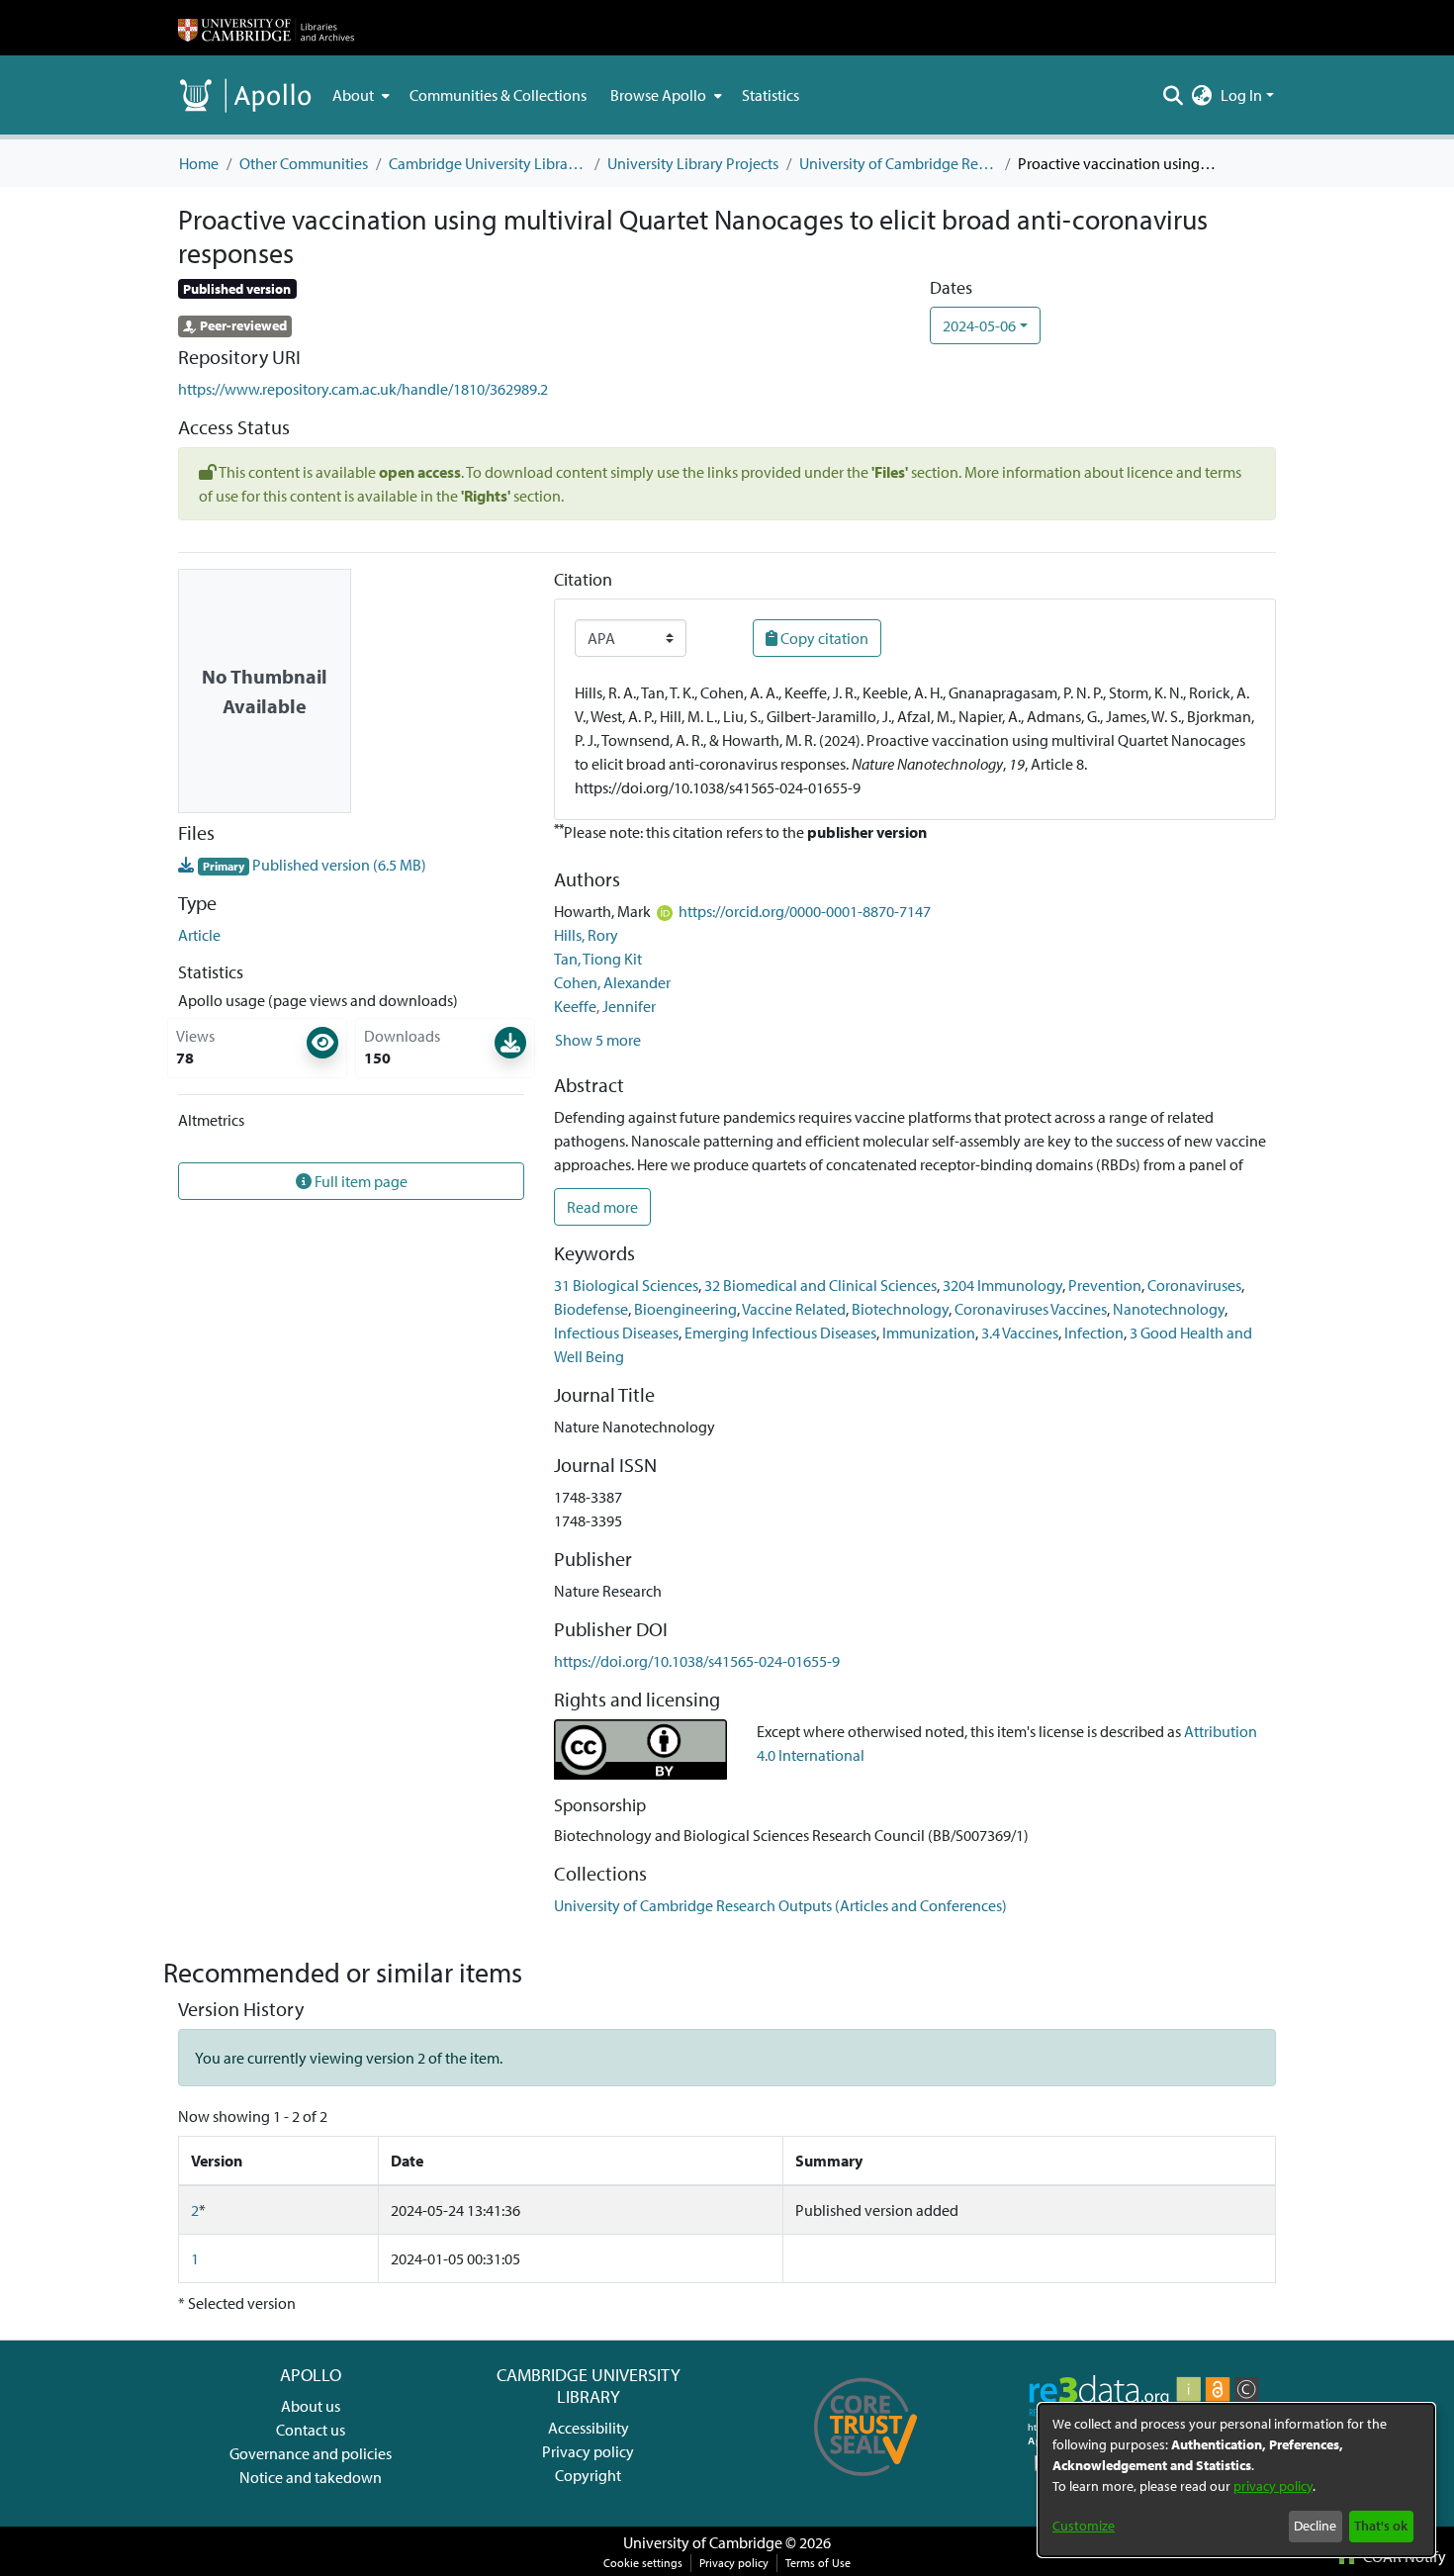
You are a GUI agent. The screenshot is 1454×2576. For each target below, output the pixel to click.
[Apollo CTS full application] (866, 2483)
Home (199, 163)
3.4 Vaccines (1020, 1333)
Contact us (311, 2430)
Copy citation (823, 638)
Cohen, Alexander (612, 982)
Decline (1315, 2526)
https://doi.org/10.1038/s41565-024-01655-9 (697, 1661)
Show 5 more (598, 1040)
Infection (1094, 1333)
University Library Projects (693, 163)
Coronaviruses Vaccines (1031, 1309)
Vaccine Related (794, 1309)
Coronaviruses (1194, 1285)
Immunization (929, 1333)
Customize (1084, 2526)
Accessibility (589, 2428)
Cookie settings (643, 2563)
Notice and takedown (311, 2477)
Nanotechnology (1169, 1309)
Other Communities (304, 163)
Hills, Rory (586, 935)
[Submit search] (1174, 95)
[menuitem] (359, 95)
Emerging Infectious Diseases (780, 1333)
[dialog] (1236, 2480)
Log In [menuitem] (1241, 95)
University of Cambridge (703, 2542)
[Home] (266, 28)
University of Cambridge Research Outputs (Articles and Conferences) (898, 163)
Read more (602, 1207)
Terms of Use (818, 2563)
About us (311, 2406)
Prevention (1105, 1285)
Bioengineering (685, 1309)
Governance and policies (311, 2453)
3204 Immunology (1002, 1285)
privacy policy (1273, 2486)
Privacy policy (588, 2451)
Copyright (588, 2475)
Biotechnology (900, 1309)
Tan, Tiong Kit (598, 959)
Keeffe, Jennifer (605, 1006)
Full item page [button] (360, 1181)
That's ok (1381, 2526)
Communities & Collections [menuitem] (498, 95)
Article (199, 935)
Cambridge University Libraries (488, 163)
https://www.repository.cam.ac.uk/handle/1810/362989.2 (363, 389)
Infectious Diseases (616, 1333)
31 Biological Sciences (626, 1285)
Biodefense (591, 1309)
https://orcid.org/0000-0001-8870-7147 (805, 911)
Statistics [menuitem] (771, 95)
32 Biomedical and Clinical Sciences (820, 1285)
